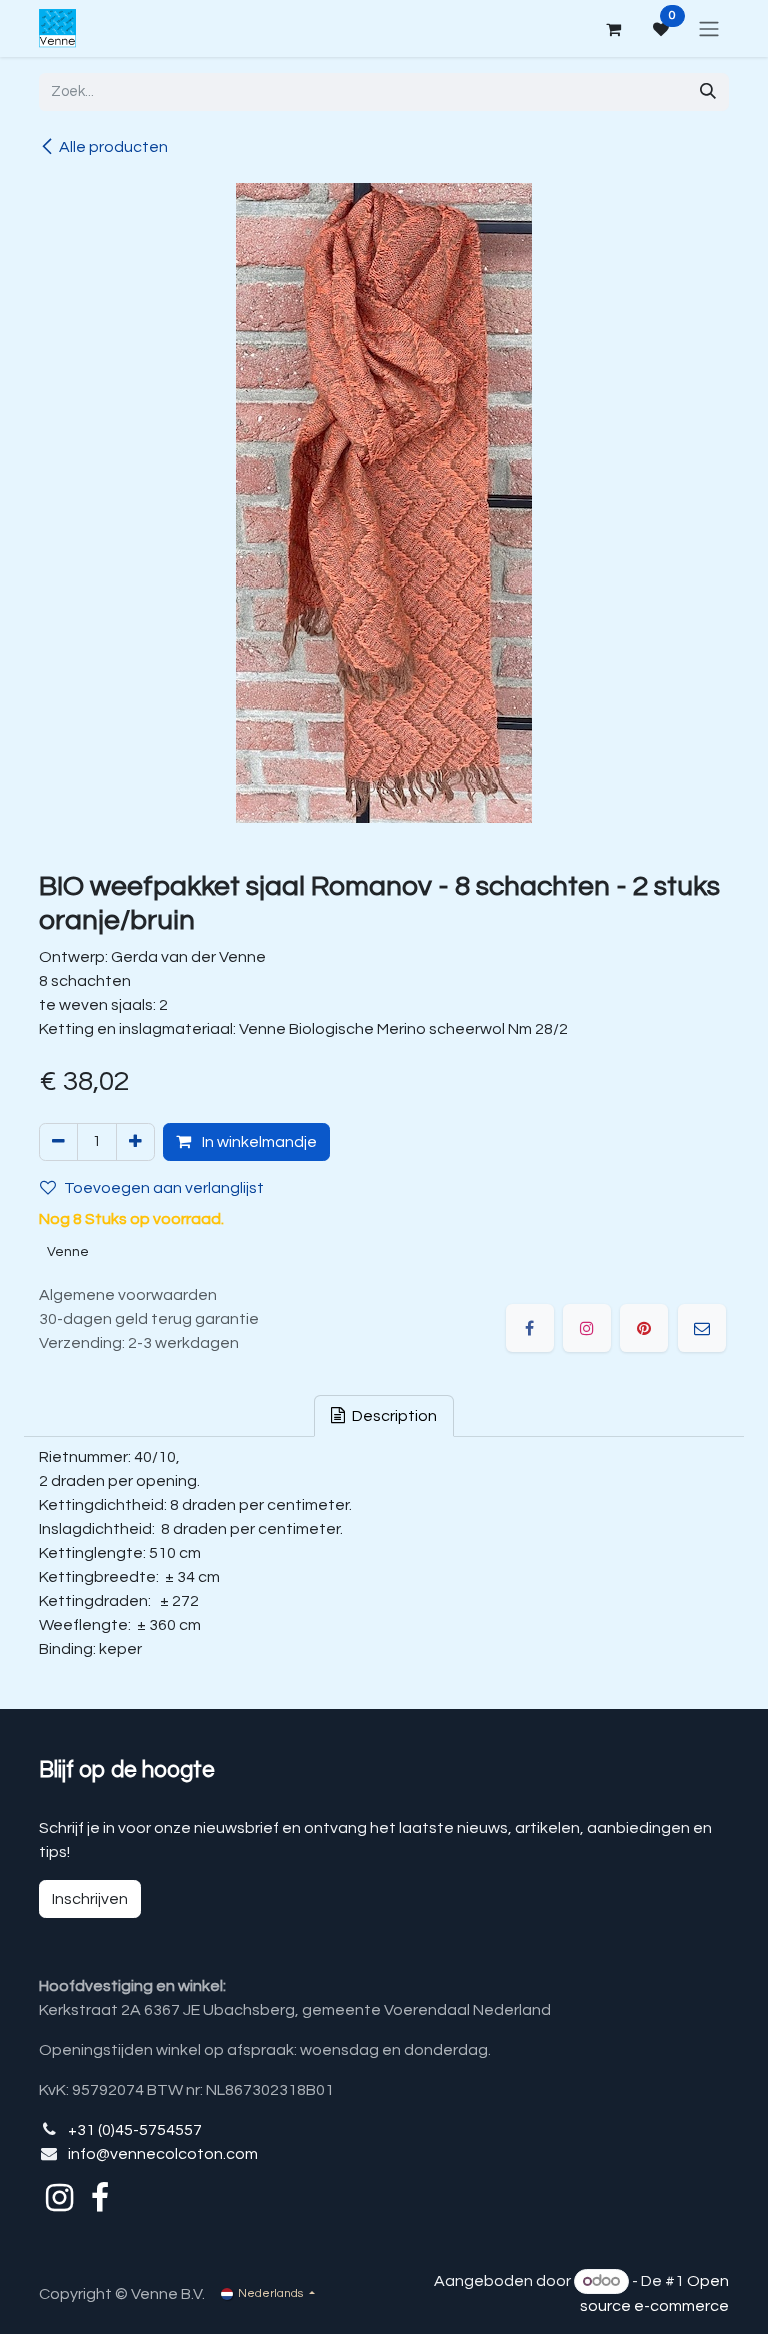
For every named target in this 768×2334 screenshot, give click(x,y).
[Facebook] (530, 1328)
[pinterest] (644, 1328)
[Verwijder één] (58, 1142)
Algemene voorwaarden (128, 1295)
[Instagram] (587, 1328)
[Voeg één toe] (135, 1142)
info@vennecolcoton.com (163, 2154)
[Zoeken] (708, 92)
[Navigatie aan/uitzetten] (709, 28)
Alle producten (113, 147)
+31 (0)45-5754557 (135, 2130)
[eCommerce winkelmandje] (613, 29)
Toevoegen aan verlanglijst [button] (164, 1188)
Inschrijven (90, 1899)
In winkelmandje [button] (258, 1142)
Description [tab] (393, 1416)
